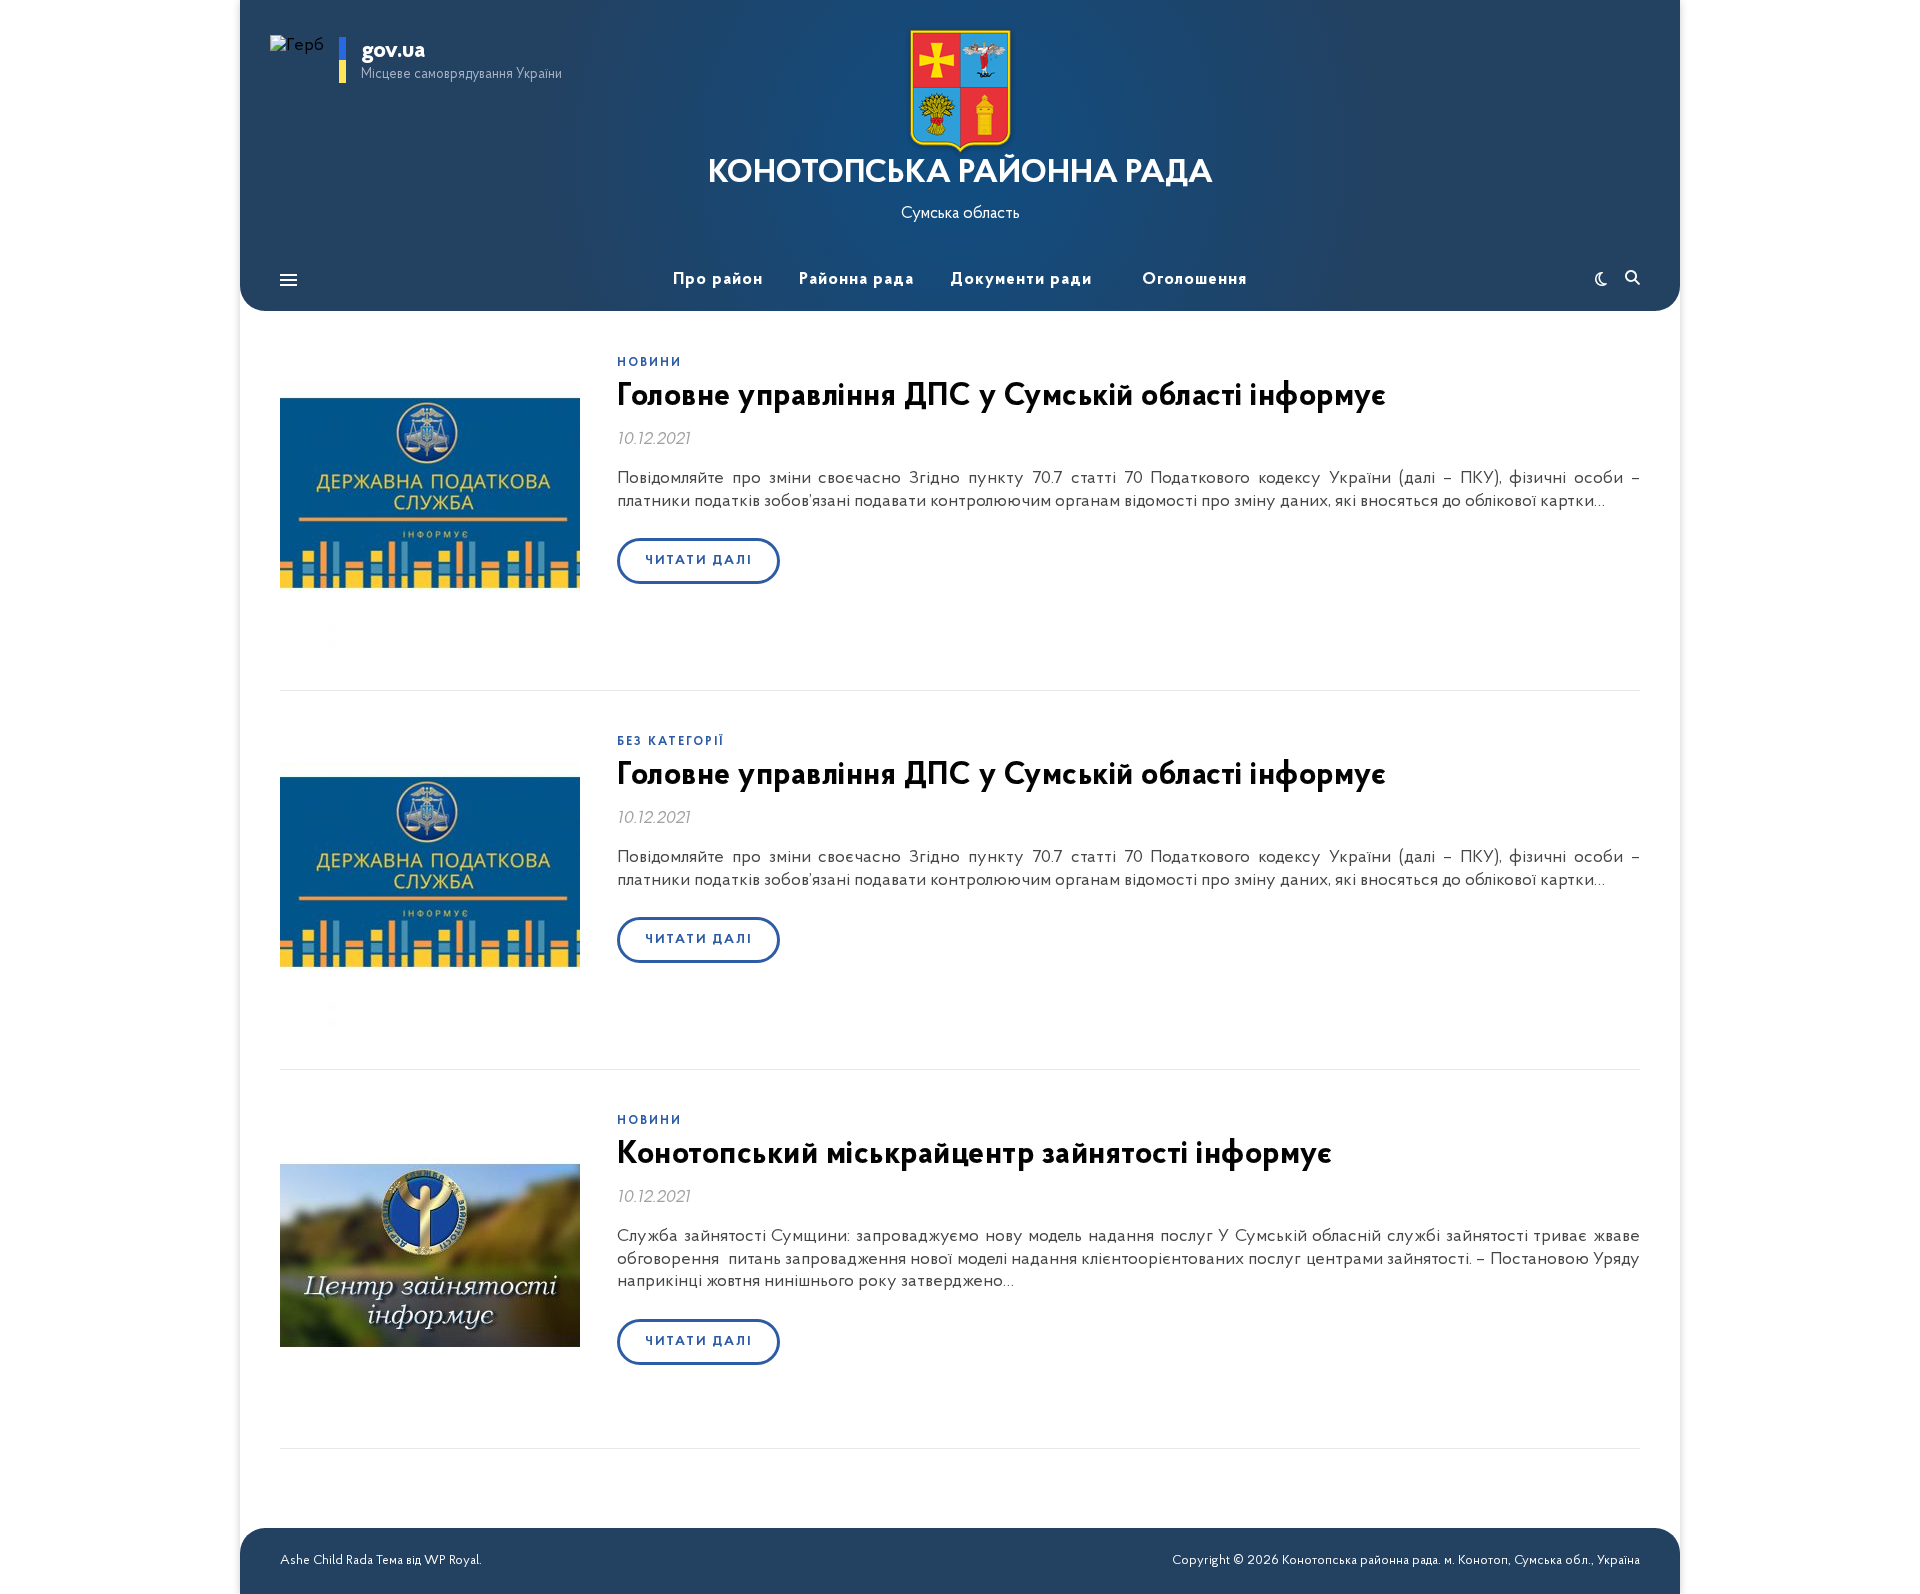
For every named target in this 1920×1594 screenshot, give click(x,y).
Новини (649, 363)
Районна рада (856, 279)
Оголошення (1194, 279)
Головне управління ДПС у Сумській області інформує (1001, 397)
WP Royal (451, 1560)
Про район (718, 279)
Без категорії (670, 742)
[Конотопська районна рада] (960, 91)
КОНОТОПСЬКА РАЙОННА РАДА (960, 174)
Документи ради (1021, 279)
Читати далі (698, 560)
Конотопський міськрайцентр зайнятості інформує (974, 1155)
